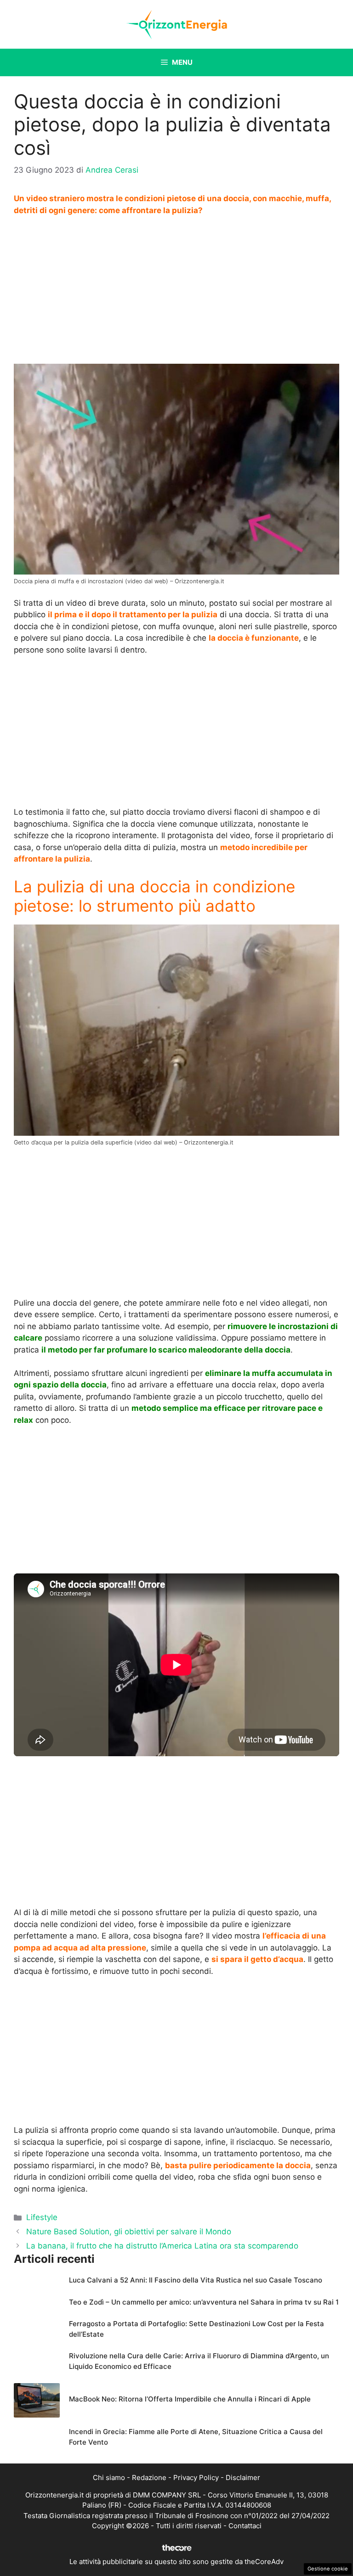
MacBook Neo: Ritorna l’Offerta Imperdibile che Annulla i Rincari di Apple (190, 2399)
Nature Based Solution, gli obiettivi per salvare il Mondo (129, 2232)
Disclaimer (243, 2477)
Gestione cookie (328, 2569)
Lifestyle (42, 2217)
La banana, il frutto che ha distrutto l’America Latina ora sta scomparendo (162, 2246)
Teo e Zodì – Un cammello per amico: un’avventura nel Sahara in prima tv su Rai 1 (204, 2302)
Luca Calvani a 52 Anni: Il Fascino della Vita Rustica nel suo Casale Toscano (196, 2280)
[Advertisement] (176, 293)
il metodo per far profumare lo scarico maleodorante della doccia (166, 1350)
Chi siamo (109, 2477)
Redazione (149, 2477)
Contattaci (245, 2526)
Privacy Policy (196, 2477)
